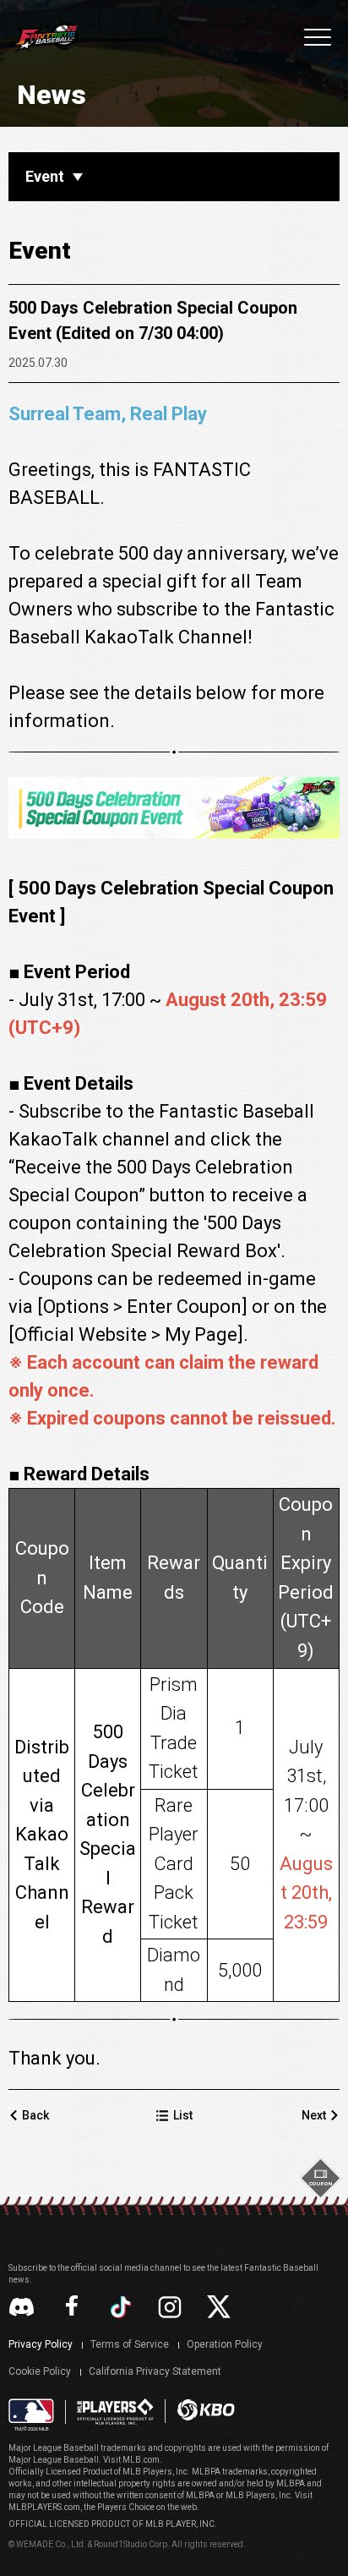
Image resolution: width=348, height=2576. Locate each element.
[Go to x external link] (219, 2307)
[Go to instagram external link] (170, 2307)
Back (35, 2115)
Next (314, 2115)
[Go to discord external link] (22, 2307)
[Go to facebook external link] (72, 2307)
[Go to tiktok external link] (121, 2307)
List (183, 2115)
